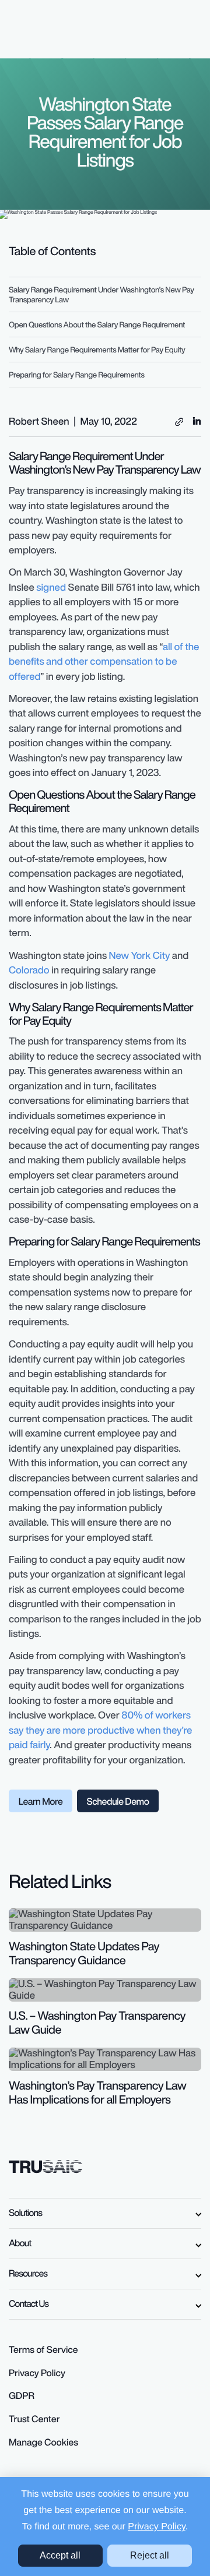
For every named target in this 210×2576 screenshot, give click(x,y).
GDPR (22, 2395)
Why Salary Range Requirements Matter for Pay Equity (97, 350)
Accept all (60, 2555)
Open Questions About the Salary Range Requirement (97, 324)
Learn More (41, 1801)
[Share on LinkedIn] (197, 420)
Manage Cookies (43, 2442)
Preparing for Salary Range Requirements (77, 375)
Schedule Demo (118, 1801)
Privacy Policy (156, 2527)
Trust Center (34, 2419)
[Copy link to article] (179, 422)
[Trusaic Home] (45, 2166)
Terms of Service (43, 2349)
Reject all (150, 2555)
